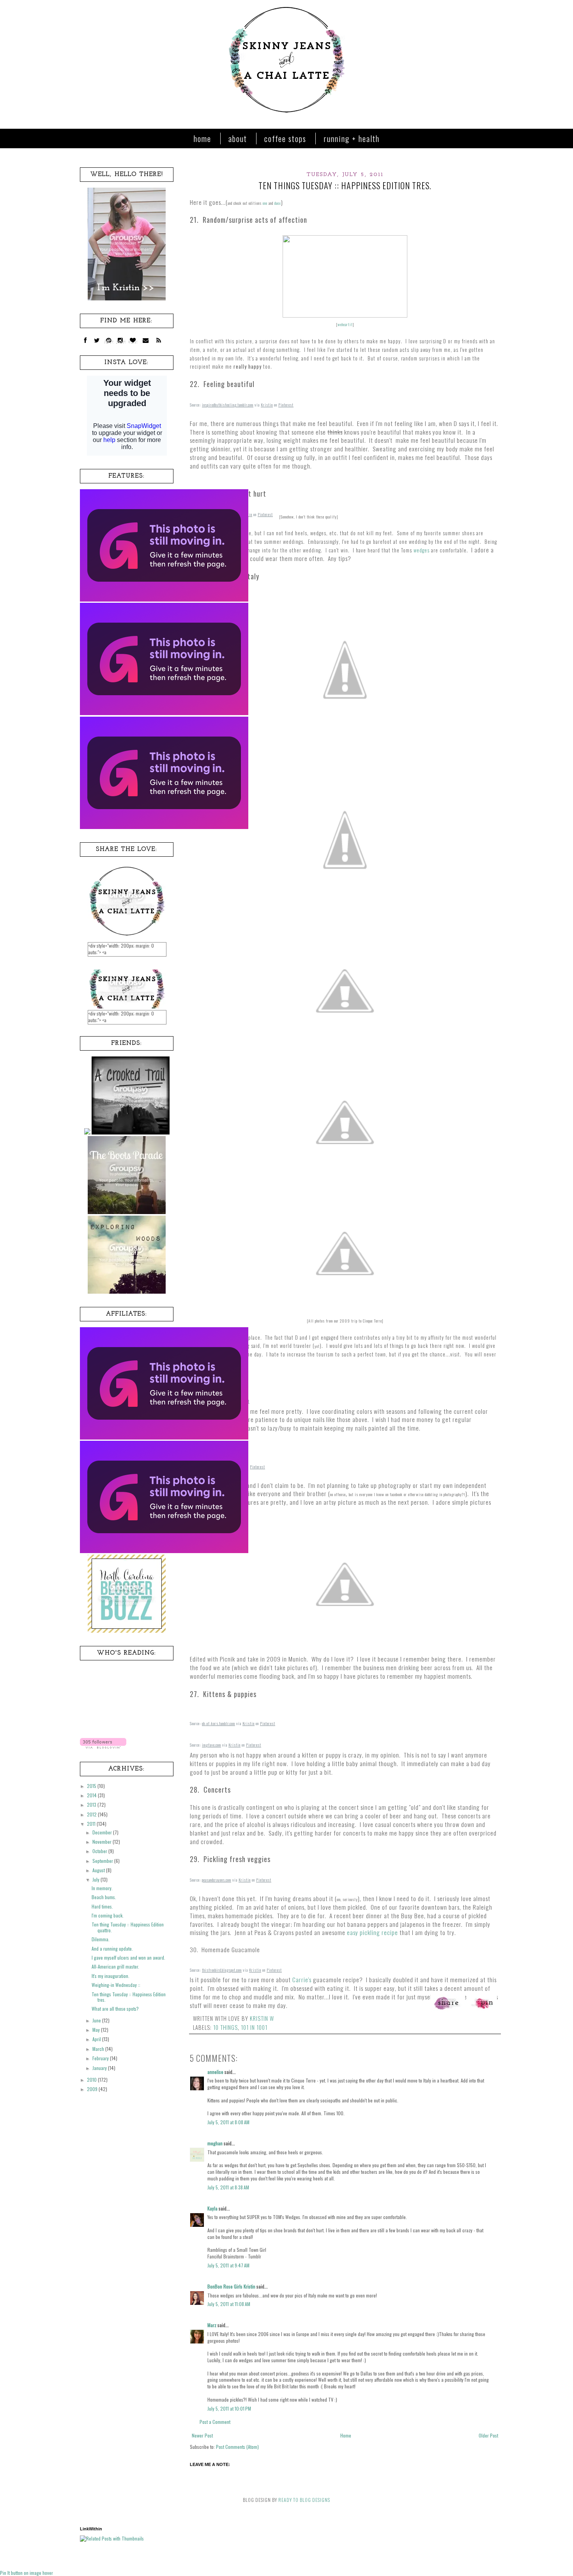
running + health (352, 138)
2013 (92, 1805)
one (265, 203)
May (97, 2030)
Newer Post (202, 2435)
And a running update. (112, 1948)
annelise (215, 2072)
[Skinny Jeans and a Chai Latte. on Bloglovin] (103, 1746)
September (103, 1861)
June (97, 2020)
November (103, 1842)
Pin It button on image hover (27, 2573)
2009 (93, 2089)
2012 (92, 1814)
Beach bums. (104, 1897)
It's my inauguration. (111, 1976)
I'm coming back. (108, 1915)
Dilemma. (101, 1939)
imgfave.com (211, 1745)
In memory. (102, 1888)
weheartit (345, 324)
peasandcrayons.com (217, 1880)
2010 (92, 2080)
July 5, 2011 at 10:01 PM (229, 2408)
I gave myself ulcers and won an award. (128, 1957)
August (99, 1870)
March (99, 2049)
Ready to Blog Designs (304, 2500)
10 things (225, 2027)
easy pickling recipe (372, 1932)
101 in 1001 (254, 2027)
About (238, 138)
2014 (92, 1795)
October (100, 1851)
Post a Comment (215, 2422)
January (100, 2068)
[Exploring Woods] (127, 1292)
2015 (92, 1786)
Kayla (212, 2208)
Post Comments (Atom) (237, 2447)
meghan (215, 2143)
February (101, 2058)
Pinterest (286, 405)
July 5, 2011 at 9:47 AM (228, 2265)
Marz (212, 2325)
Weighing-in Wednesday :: (116, 1985)
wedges (422, 550)
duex (278, 203)
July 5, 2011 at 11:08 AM (229, 2304)
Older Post (488, 2435)
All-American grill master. (115, 1966)
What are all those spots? (115, 2009)
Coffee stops (285, 138)
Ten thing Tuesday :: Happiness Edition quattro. (128, 1927)
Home (202, 138)
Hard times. (102, 1906)
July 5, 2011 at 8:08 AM (228, 2122)
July (96, 1879)
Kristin (267, 405)
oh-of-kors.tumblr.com (218, 1723)
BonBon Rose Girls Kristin (231, 2286)
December (103, 1832)
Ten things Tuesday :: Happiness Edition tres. (129, 1997)
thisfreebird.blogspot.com (222, 1970)
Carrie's (302, 1979)
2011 (92, 1824)
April (97, 2039)
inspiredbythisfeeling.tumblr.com (228, 405)
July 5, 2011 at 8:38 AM (228, 2187)
